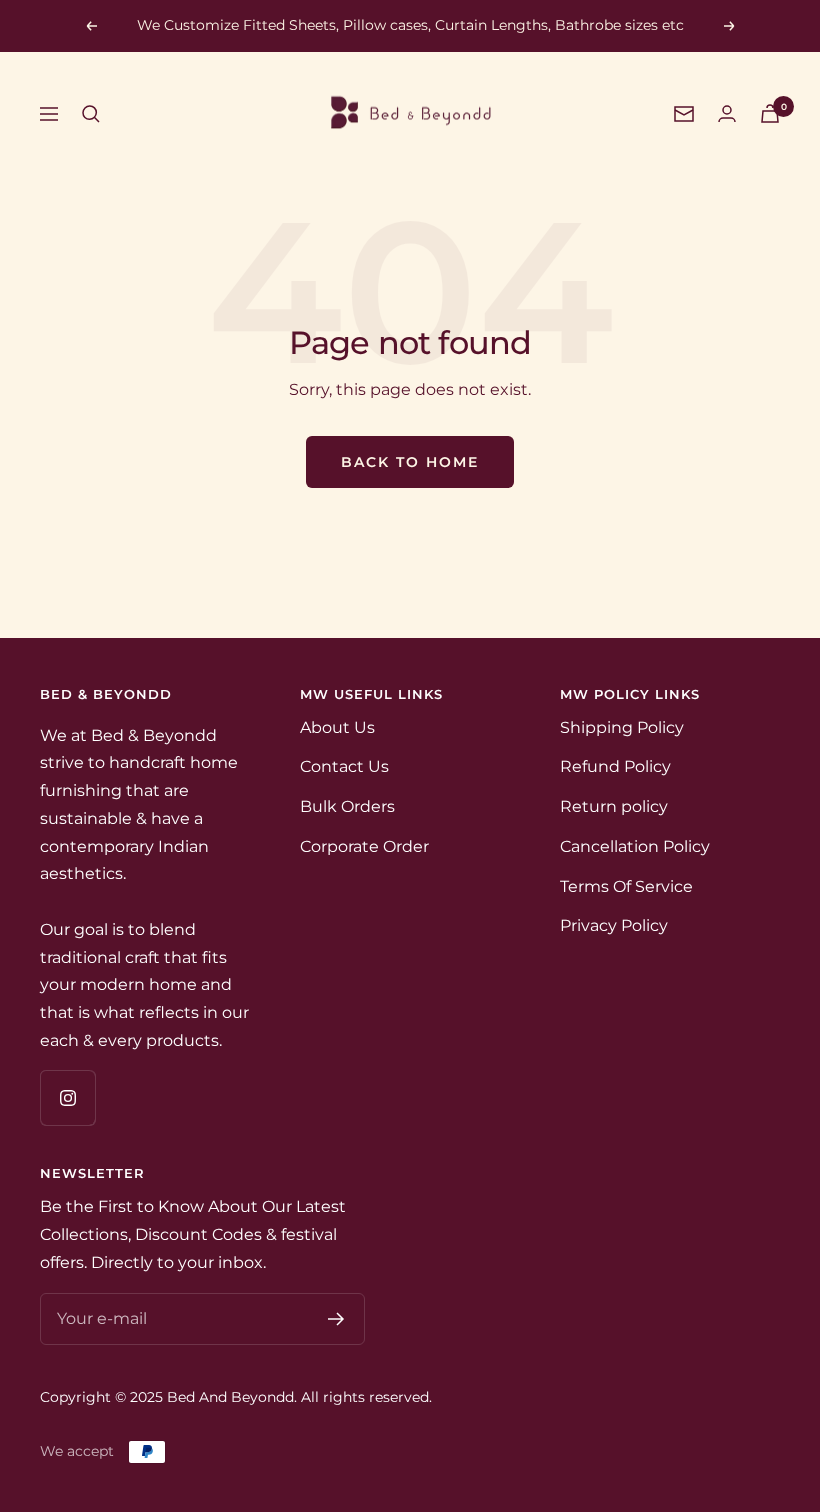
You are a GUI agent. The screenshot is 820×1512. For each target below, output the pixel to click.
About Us (337, 727)
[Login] (727, 113)
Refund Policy (615, 766)
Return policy (614, 806)
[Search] (91, 114)
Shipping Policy (622, 727)
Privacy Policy (614, 925)
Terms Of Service (626, 886)
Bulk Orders (347, 806)
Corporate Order (364, 846)
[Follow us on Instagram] (67, 1097)
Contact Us (344, 766)
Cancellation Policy (635, 846)
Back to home (410, 462)
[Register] (336, 1319)
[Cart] (770, 113)
